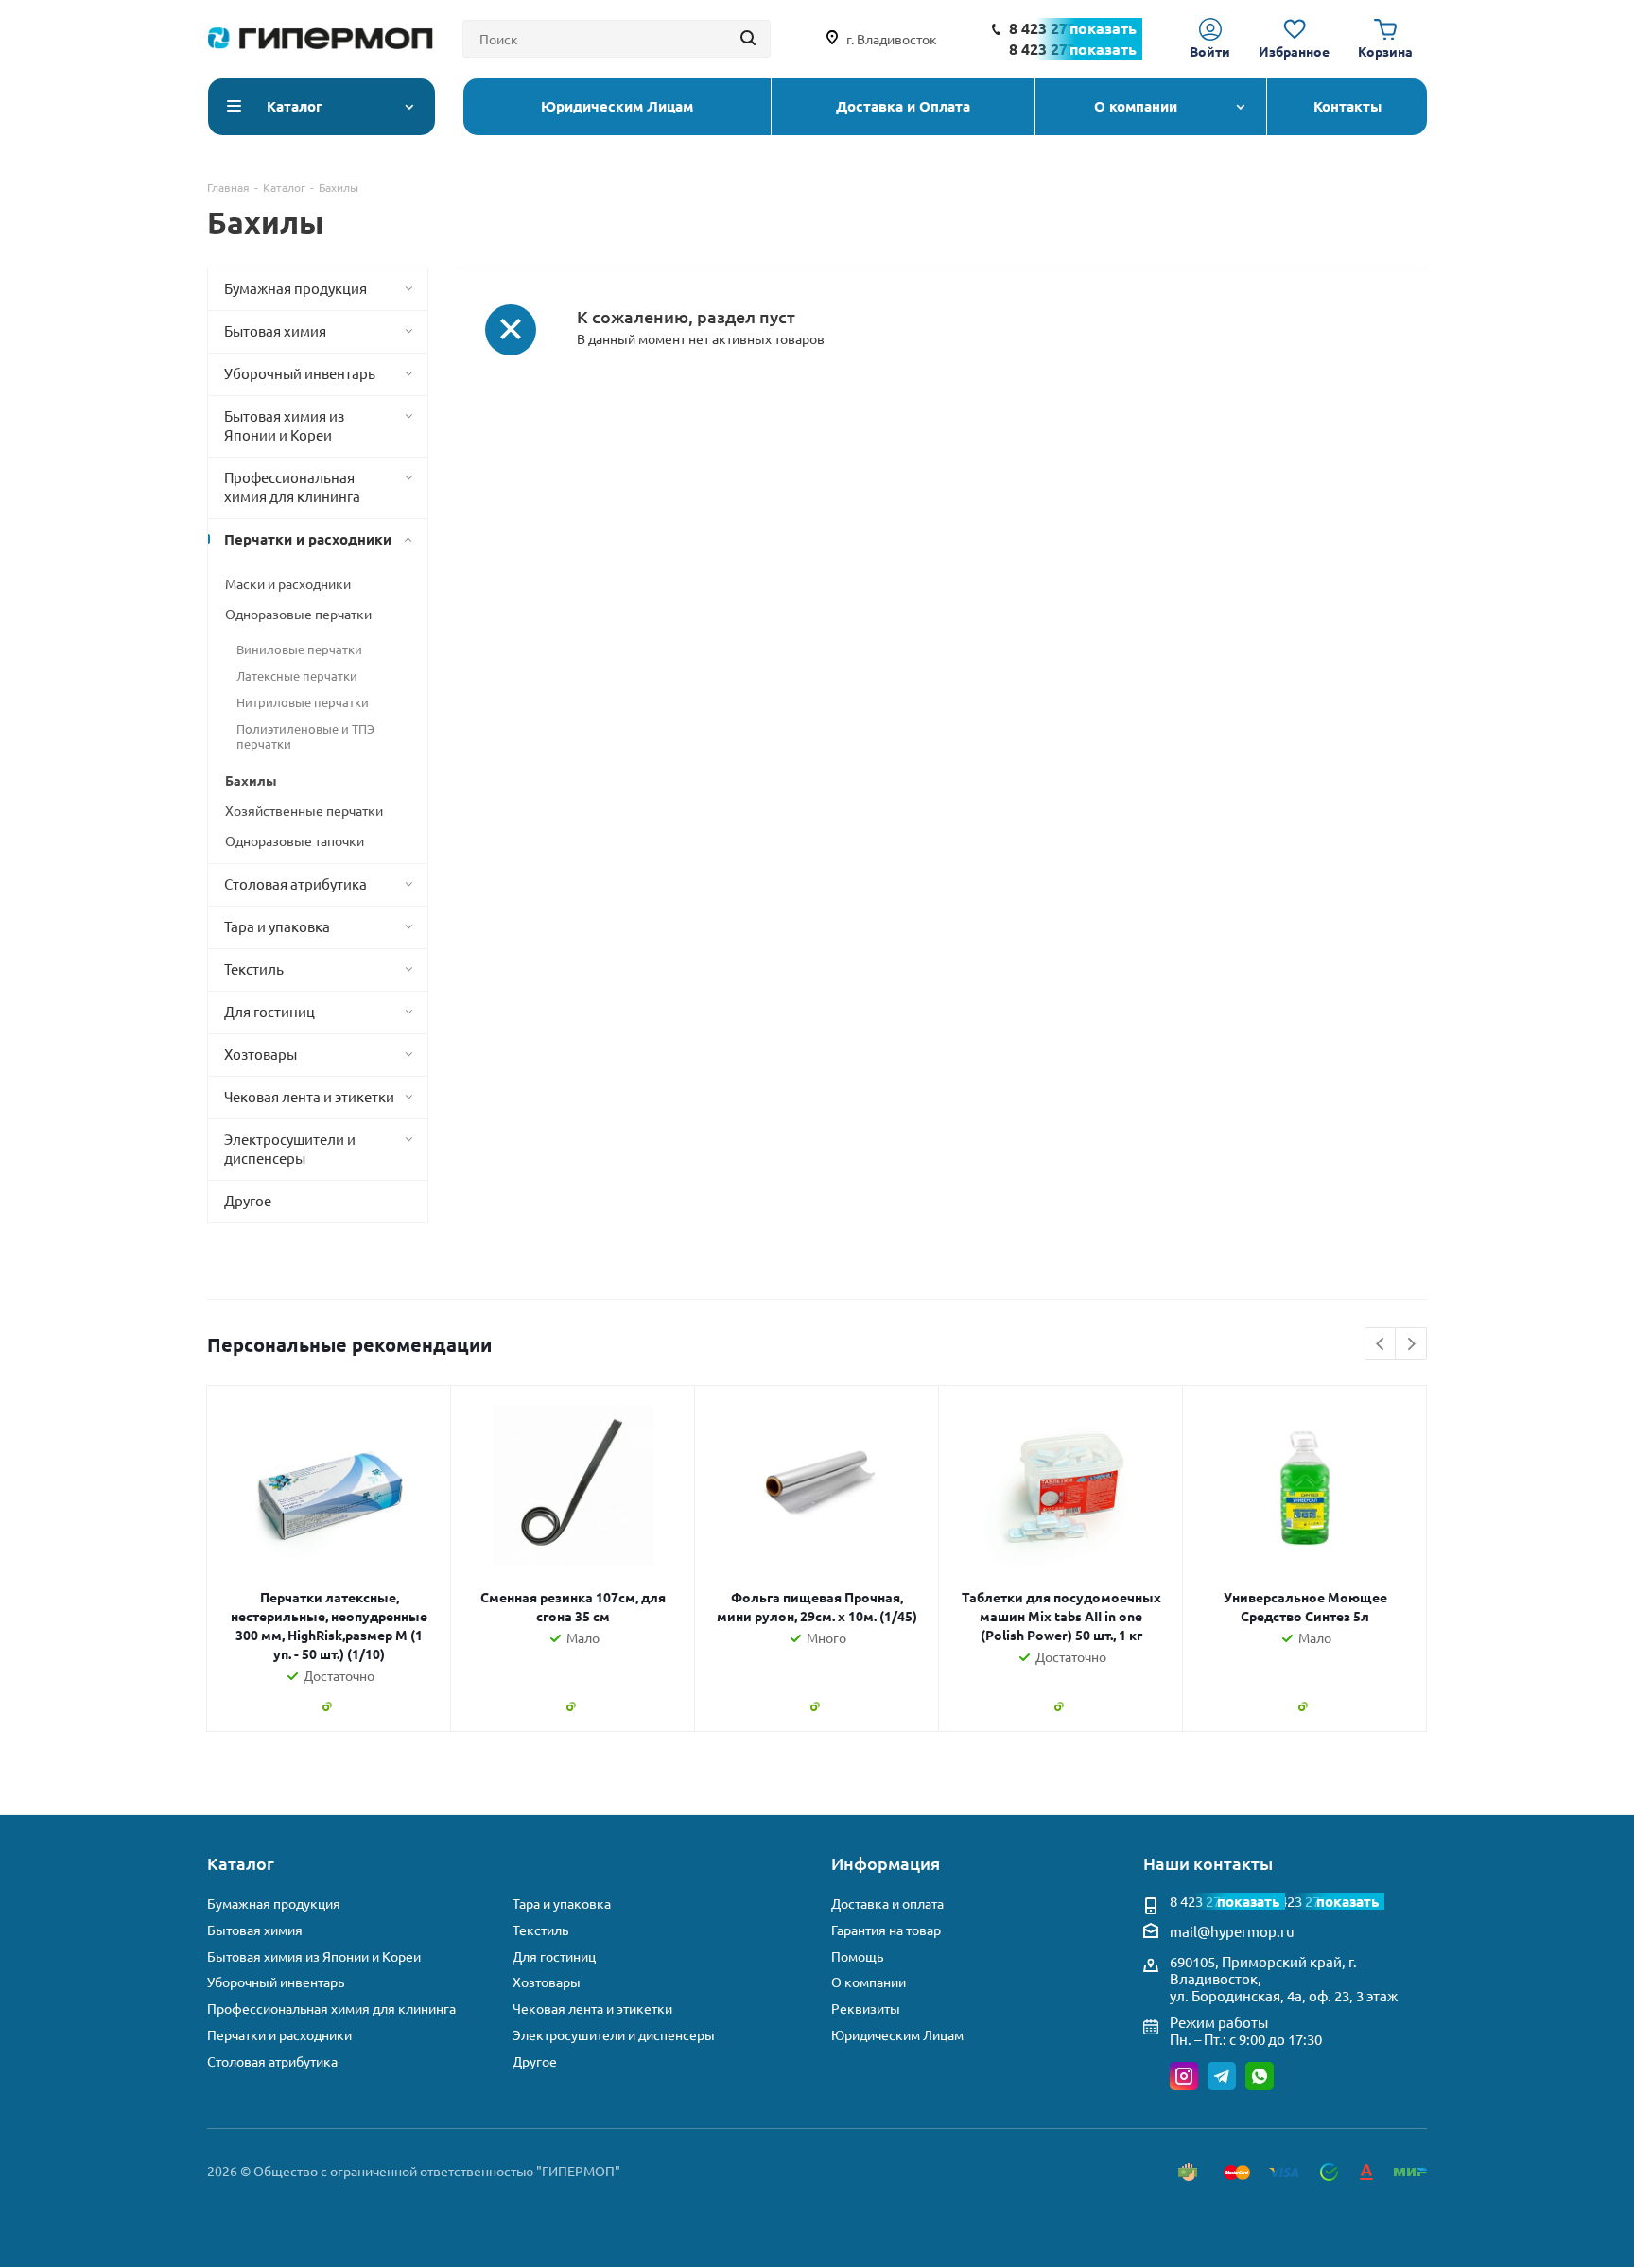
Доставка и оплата (887, 1904)
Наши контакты (1208, 1863)
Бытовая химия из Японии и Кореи (314, 1956)
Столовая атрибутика (272, 2061)
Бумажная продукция (274, 1904)
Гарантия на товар (886, 1930)
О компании (869, 1982)
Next (1411, 1345)
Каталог (241, 1863)
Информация (886, 1863)
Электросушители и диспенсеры (614, 2035)
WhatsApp (1260, 2076)
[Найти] (748, 39)
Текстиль (540, 1930)
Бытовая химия (255, 1930)
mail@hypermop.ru (1232, 1931)
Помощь (857, 1956)
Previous (1381, 1345)
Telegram (1222, 2076)
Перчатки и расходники (279, 2035)
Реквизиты (866, 2008)
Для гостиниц (554, 1956)
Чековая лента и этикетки (592, 2008)
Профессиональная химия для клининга (331, 2008)
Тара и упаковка (562, 1904)
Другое (535, 2061)
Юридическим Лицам (897, 2035)
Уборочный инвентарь (276, 1982)
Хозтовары (547, 1982)
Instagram (1184, 2076)
